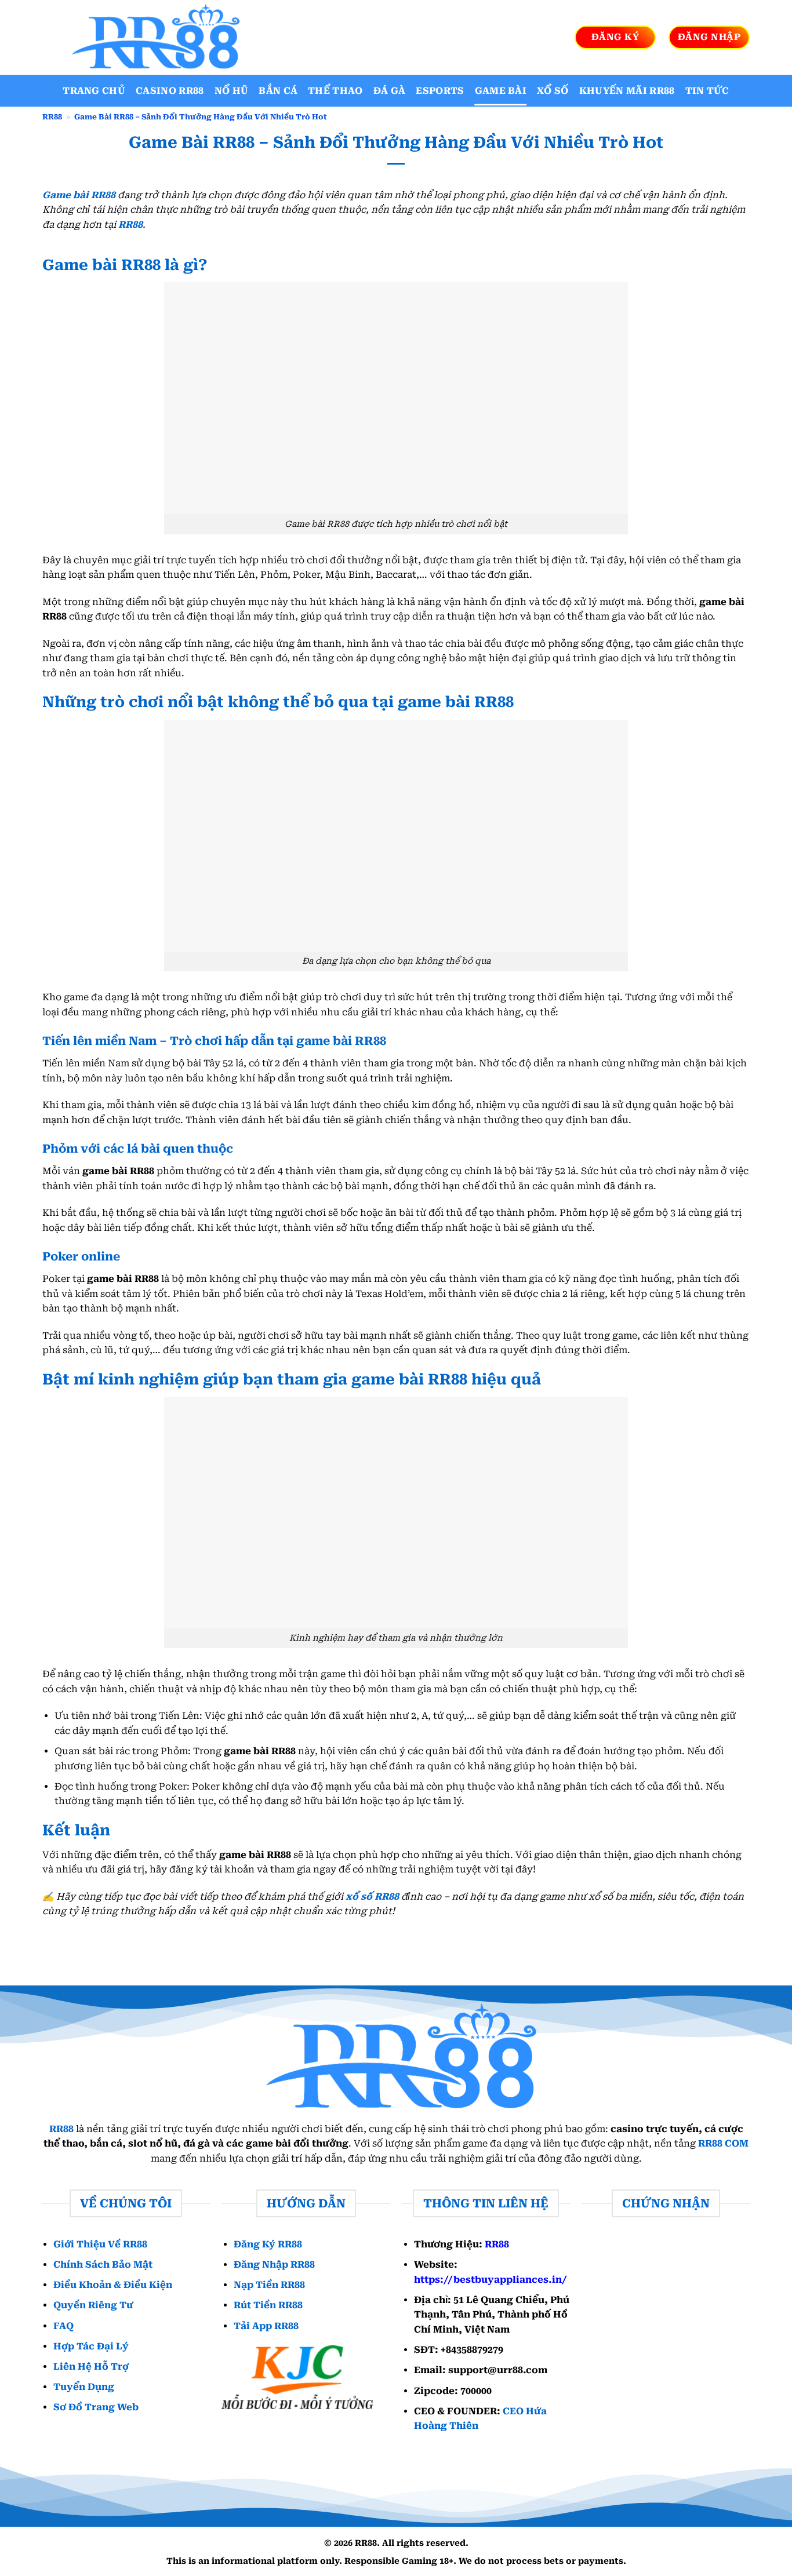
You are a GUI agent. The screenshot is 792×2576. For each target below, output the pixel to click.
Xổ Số (553, 91)
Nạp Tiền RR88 (269, 2285)
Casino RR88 (170, 91)
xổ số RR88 (372, 1897)
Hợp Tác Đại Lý (91, 2346)
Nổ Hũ (232, 91)
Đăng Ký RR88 (268, 2244)
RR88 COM (723, 2143)
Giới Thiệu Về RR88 (100, 2244)
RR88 (52, 117)
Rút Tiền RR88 (268, 2305)
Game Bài (501, 91)
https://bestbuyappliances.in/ (491, 2279)
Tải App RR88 (266, 2325)
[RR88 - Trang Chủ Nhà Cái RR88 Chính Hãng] (152, 37)
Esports (440, 91)
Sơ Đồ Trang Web (96, 2407)
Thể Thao (335, 91)
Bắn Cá (278, 91)
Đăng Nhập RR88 (274, 2265)
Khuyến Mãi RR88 (627, 91)
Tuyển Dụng (84, 2387)
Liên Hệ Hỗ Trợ (91, 2367)
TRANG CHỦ (94, 91)
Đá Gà (390, 91)
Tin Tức (707, 91)
